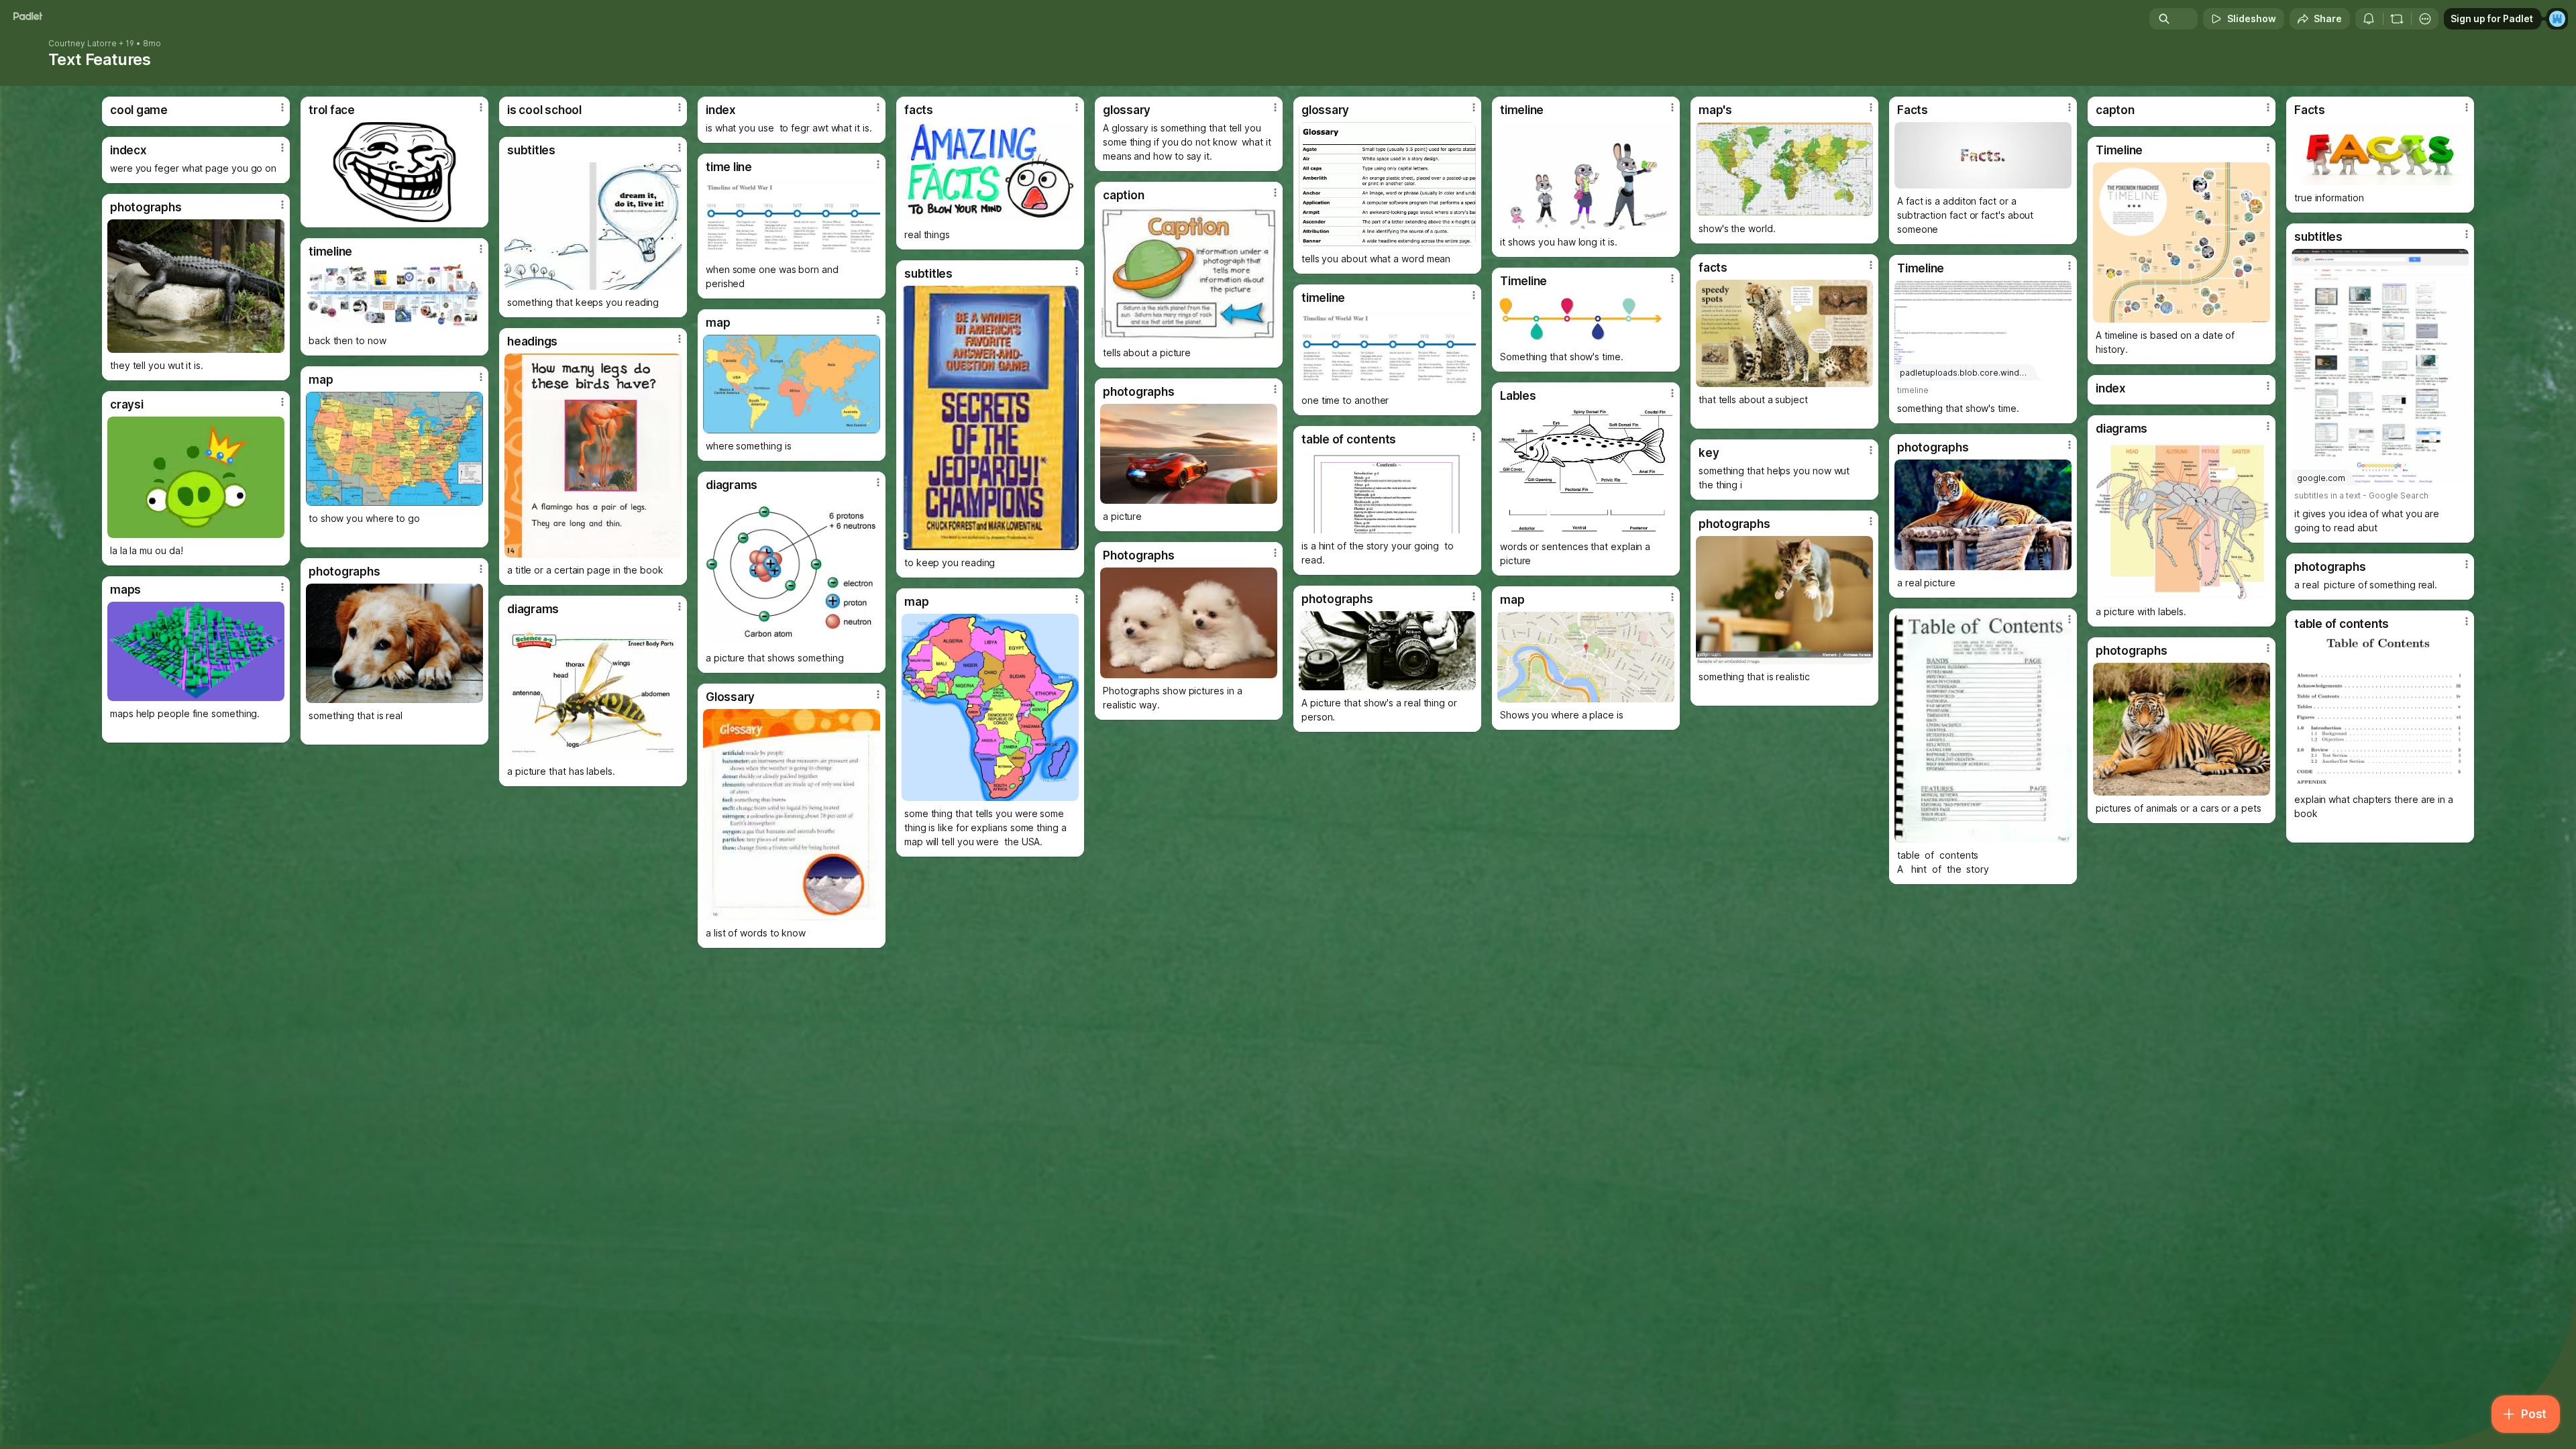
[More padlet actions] (2425, 19)
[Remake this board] (2397, 19)
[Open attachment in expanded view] (394, 172)
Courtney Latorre (83, 44)
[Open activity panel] (2369, 19)
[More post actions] (282, 107)
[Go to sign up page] (2557, 19)
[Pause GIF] (1465, 235)
